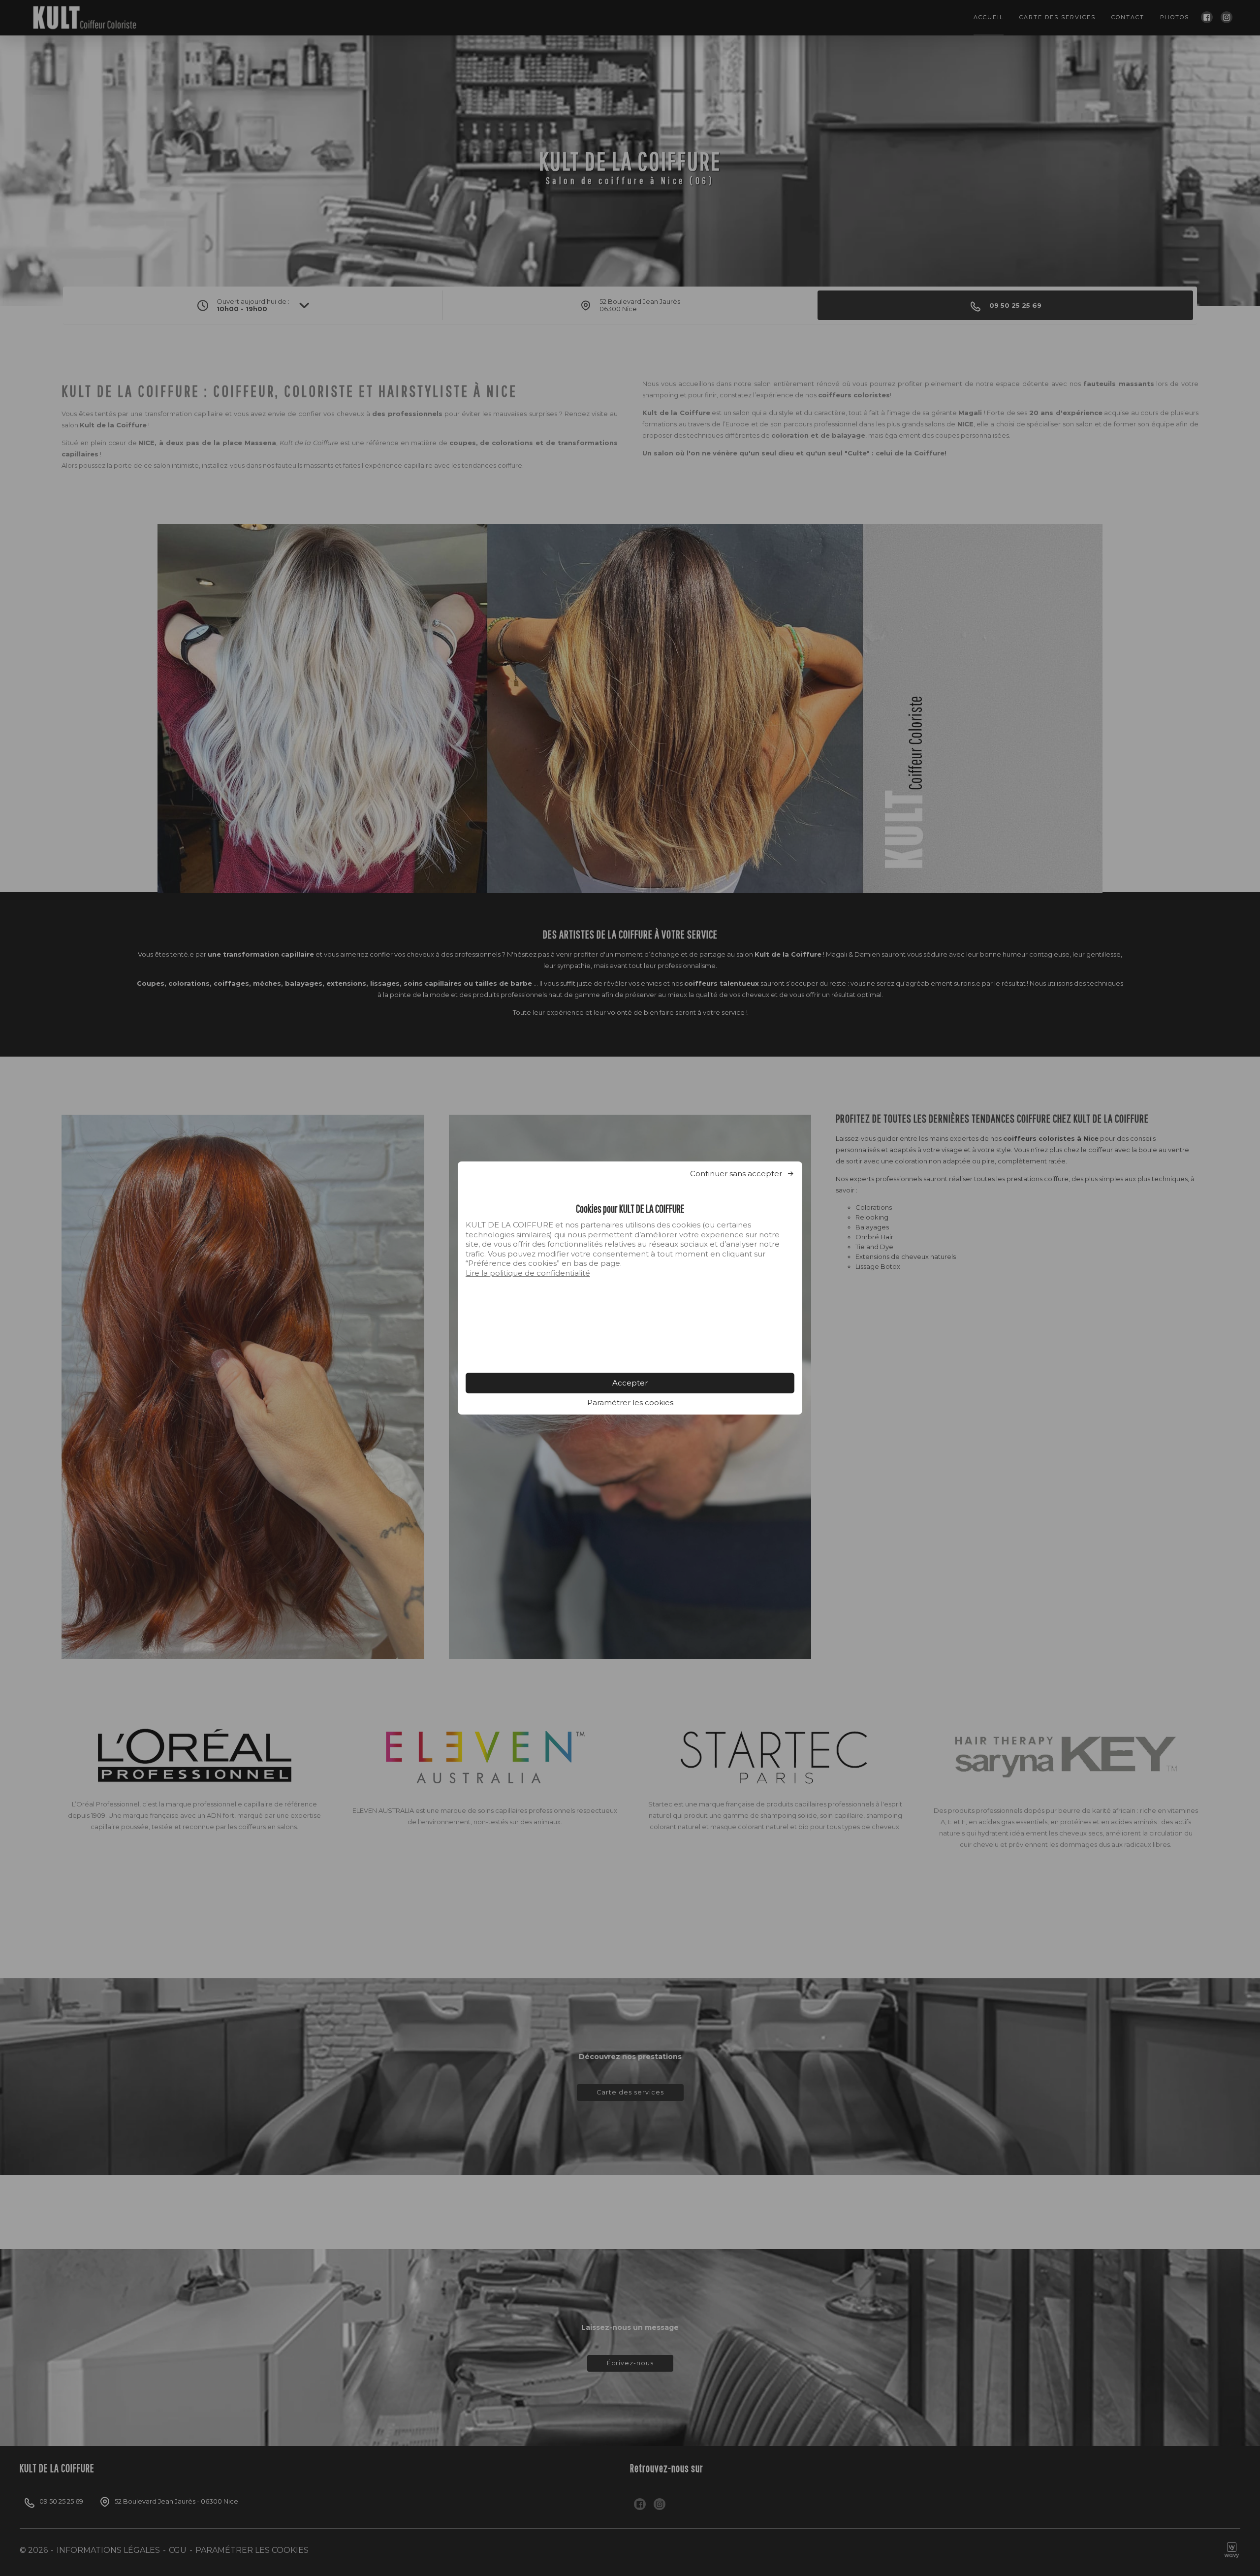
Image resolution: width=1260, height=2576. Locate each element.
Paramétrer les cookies (630, 1402)
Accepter (630, 1383)
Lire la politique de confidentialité (528, 1273)
